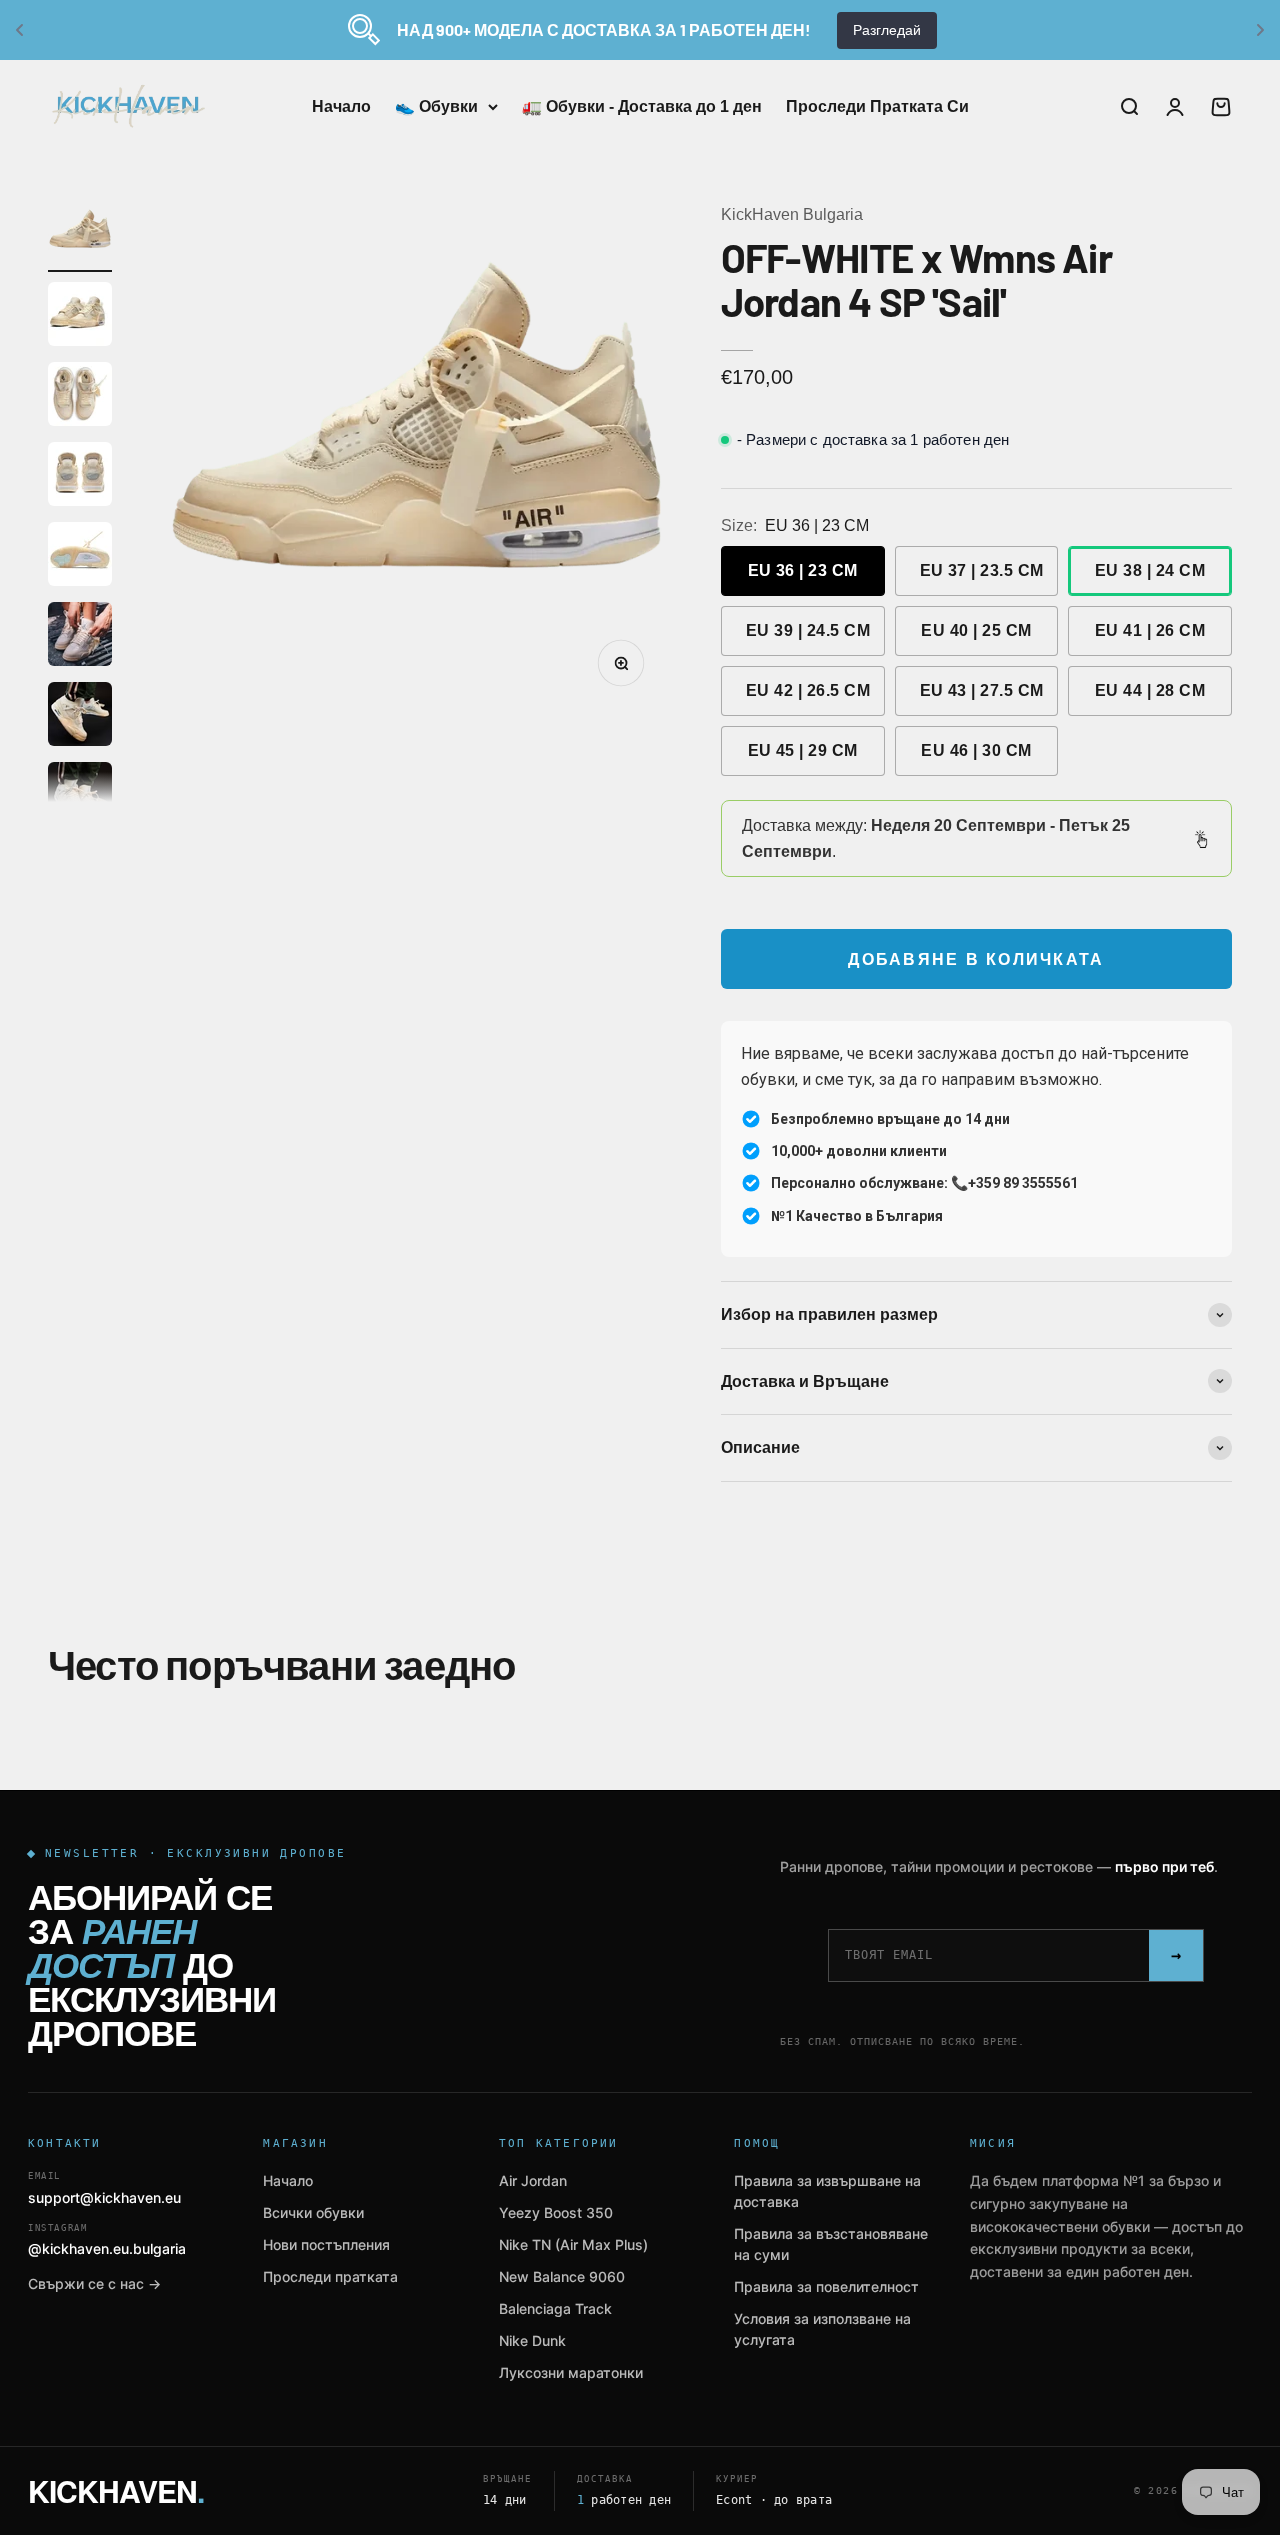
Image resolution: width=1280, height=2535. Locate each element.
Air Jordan (533, 2180)
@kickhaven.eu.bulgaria (107, 2240)
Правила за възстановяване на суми (831, 2244)
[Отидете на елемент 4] (80, 477)
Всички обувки (313, 2212)
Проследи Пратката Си (877, 106)
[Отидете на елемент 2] (80, 317)
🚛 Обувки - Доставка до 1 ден (642, 106)
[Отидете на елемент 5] (80, 557)
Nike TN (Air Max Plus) (573, 2244)
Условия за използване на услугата (822, 2329)
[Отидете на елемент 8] (80, 797)
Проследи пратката (330, 2276)
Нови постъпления (326, 2244)
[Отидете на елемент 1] (80, 237)
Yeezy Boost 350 (556, 2212)
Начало (341, 106)
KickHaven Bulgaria (792, 214)
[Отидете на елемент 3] (80, 397)
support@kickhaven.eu (104, 2188)
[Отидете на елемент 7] (80, 717)
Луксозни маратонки (571, 2372)
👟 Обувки (436, 106)
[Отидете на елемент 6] (80, 637)
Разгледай (887, 30)
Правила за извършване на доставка (827, 2191)
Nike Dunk (532, 2340)
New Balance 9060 (562, 2276)
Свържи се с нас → (94, 2283)
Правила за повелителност (826, 2286)
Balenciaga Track (555, 2308)
